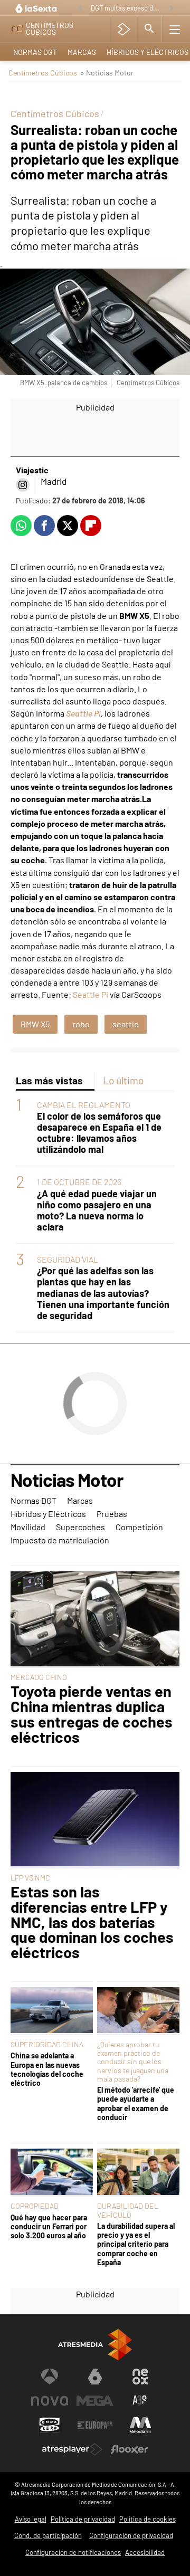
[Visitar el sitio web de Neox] (140, 2377)
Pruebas (112, 1514)
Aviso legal (31, 2519)
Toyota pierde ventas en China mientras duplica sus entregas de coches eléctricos (92, 1714)
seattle (126, 1024)
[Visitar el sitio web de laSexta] (95, 2377)
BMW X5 (35, 1024)
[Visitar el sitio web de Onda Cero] (50, 2425)
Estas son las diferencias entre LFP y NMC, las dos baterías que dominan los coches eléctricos (92, 1922)
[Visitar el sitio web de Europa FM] (95, 2425)
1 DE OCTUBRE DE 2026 (79, 1182)
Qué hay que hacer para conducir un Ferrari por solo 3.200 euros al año (49, 2227)
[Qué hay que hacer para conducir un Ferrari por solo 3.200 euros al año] (52, 2173)
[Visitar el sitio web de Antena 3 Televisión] (50, 2377)
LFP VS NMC (30, 1878)
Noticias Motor (67, 1481)
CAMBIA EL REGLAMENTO (84, 1105)
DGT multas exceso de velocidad (127, 8)
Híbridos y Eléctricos (48, 1514)
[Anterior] (80, 9)
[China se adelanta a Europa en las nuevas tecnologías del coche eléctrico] (52, 2011)
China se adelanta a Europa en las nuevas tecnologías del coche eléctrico (47, 2069)
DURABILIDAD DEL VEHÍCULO (128, 2210)
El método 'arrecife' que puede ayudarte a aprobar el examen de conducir (136, 2103)
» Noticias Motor (107, 73)
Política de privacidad (83, 2519)
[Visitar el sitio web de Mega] (95, 2401)
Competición (139, 1527)
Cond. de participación (48, 2535)
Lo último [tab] (123, 1080)
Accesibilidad (145, 2552)
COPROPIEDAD (35, 2206)
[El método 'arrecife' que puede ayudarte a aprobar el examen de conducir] (138, 2011)
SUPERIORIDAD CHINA (47, 2044)
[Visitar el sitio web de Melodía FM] (140, 2425)
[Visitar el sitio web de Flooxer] (129, 2449)
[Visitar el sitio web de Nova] (50, 2401)
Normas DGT (35, 52)
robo (81, 1024)
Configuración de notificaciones (73, 2552)
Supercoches (80, 1527)
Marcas (82, 52)
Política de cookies (148, 2519)
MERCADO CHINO (39, 1677)
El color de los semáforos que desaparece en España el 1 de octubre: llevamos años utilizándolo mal (99, 1133)
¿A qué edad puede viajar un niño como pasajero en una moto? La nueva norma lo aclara (97, 1210)
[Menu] (175, 29)
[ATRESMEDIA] (95, 2345)
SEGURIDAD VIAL (68, 1259)
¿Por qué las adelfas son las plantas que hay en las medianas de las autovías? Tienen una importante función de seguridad (103, 1293)
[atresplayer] (124, 29)
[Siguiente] (172, 9)
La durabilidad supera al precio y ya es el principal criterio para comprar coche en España (136, 2244)
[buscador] (149, 29)
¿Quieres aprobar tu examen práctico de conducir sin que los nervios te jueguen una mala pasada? (133, 2062)
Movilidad (28, 1527)
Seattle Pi (83, 713)
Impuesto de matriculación (60, 1540)
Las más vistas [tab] (49, 1080)
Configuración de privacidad (131, 2535)
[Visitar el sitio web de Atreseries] (140, 2401)
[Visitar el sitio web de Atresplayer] (72, 2449)
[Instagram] (23, 485)
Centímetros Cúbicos (43, 73)
